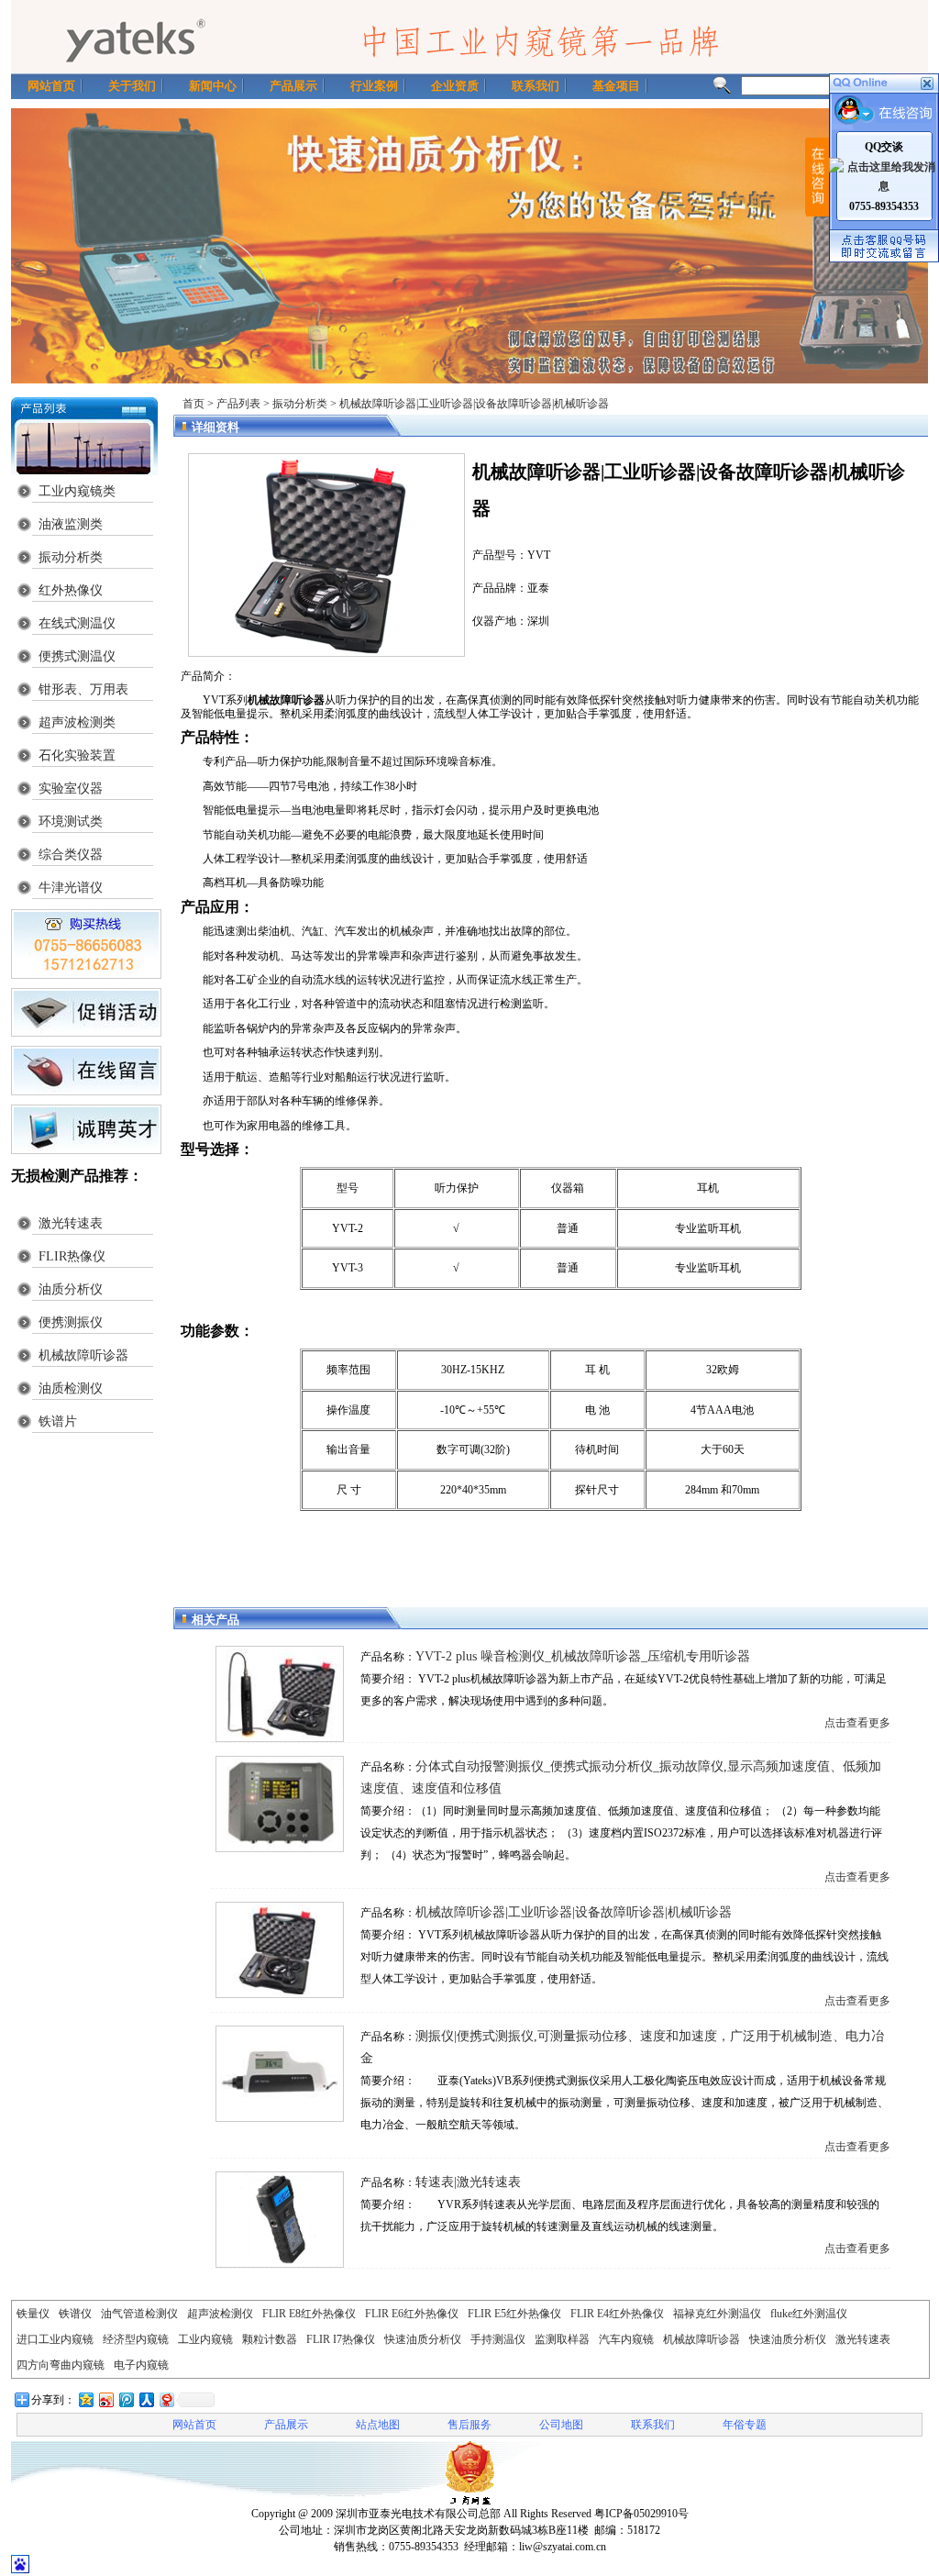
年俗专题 (745, 2425)
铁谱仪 (75, 2314)
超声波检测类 (77, 722)
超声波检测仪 (220, 2314)
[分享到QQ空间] (85, 2399)
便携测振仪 (71, 1322)
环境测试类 (71, 822)
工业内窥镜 (205, 2339)
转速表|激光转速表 (468, 2182)
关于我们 (132, 86)
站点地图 (378, 2425)
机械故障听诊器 (83, 1355)
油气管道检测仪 (139, 2314)
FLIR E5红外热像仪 (514, 2314)
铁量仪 (33, 2314)
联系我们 (536, 86)
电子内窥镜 (141, 2365)
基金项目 (616, 86)
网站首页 (51, 86)
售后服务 (469, 2425)
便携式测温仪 (77, 656)
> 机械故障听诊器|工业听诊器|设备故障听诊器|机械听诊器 (469, 404)
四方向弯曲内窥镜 (61, 2365)
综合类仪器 (71, 855)
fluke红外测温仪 (809, 2314)
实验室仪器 (71, 788)
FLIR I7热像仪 (341, 2339)
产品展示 (293, 86)
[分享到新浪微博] (105, 2399)
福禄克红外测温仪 (717, 2314)
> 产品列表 (234, 404)
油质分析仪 (71, 1289)
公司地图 (561, 2425)
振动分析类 (71, 557)
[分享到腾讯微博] (126, 2399)
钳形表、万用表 (83, 689)
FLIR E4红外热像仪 (617, 2314)
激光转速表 (71, 1223)
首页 (193, 404)
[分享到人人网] (146, 2399)
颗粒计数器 (270, 2339)
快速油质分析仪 (423, 2339)
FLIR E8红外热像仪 (309, 2314)
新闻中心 (213, 86)
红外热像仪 (71, 590)
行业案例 (374, 86)
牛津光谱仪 (71, 888)
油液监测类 (71, 524)
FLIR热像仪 (72, 1256)
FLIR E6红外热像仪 (412, 2314)
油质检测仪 (71, 1388)
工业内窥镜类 (77, 491)
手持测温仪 (498, 2339)
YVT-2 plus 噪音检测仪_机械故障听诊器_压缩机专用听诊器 (583, 1656)
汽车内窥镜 (626, 2339)
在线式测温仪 (77, 623)
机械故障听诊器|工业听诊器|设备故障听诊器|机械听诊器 (574, 1912)
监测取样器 (562, 2339)
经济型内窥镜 (136, 2339)
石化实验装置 (77, 755)
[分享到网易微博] (166, 2399)
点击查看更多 (857, 1723)
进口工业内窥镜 (55, 2339)
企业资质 (455, 86)
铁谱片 (58, 1421)
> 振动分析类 (295, 404)
